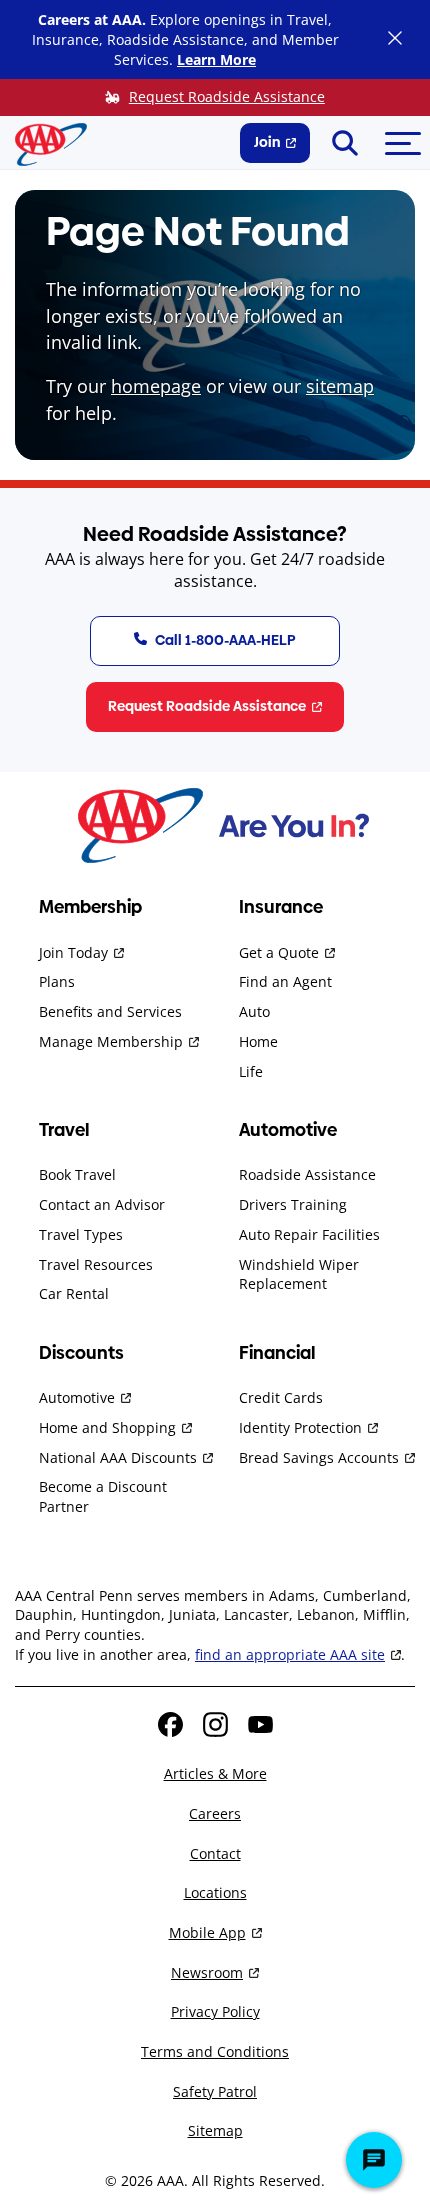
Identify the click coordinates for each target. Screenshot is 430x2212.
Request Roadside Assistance (227, 96)
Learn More (216, 59)
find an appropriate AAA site (290, 1654)
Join (267, 142)
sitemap (340, 386)
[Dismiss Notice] (395, 40)
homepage (156, 386)
